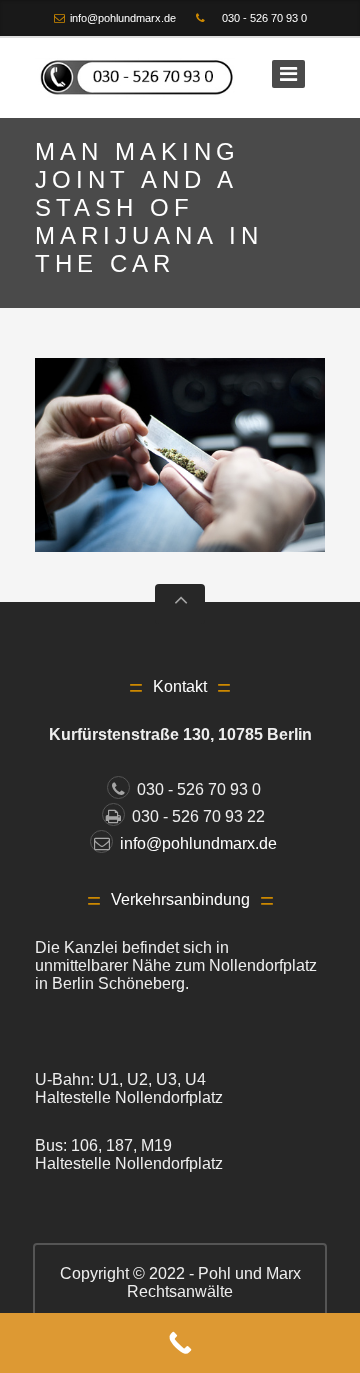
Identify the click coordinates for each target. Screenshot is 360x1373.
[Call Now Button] (180, 1343)
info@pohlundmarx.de (123, 18)
